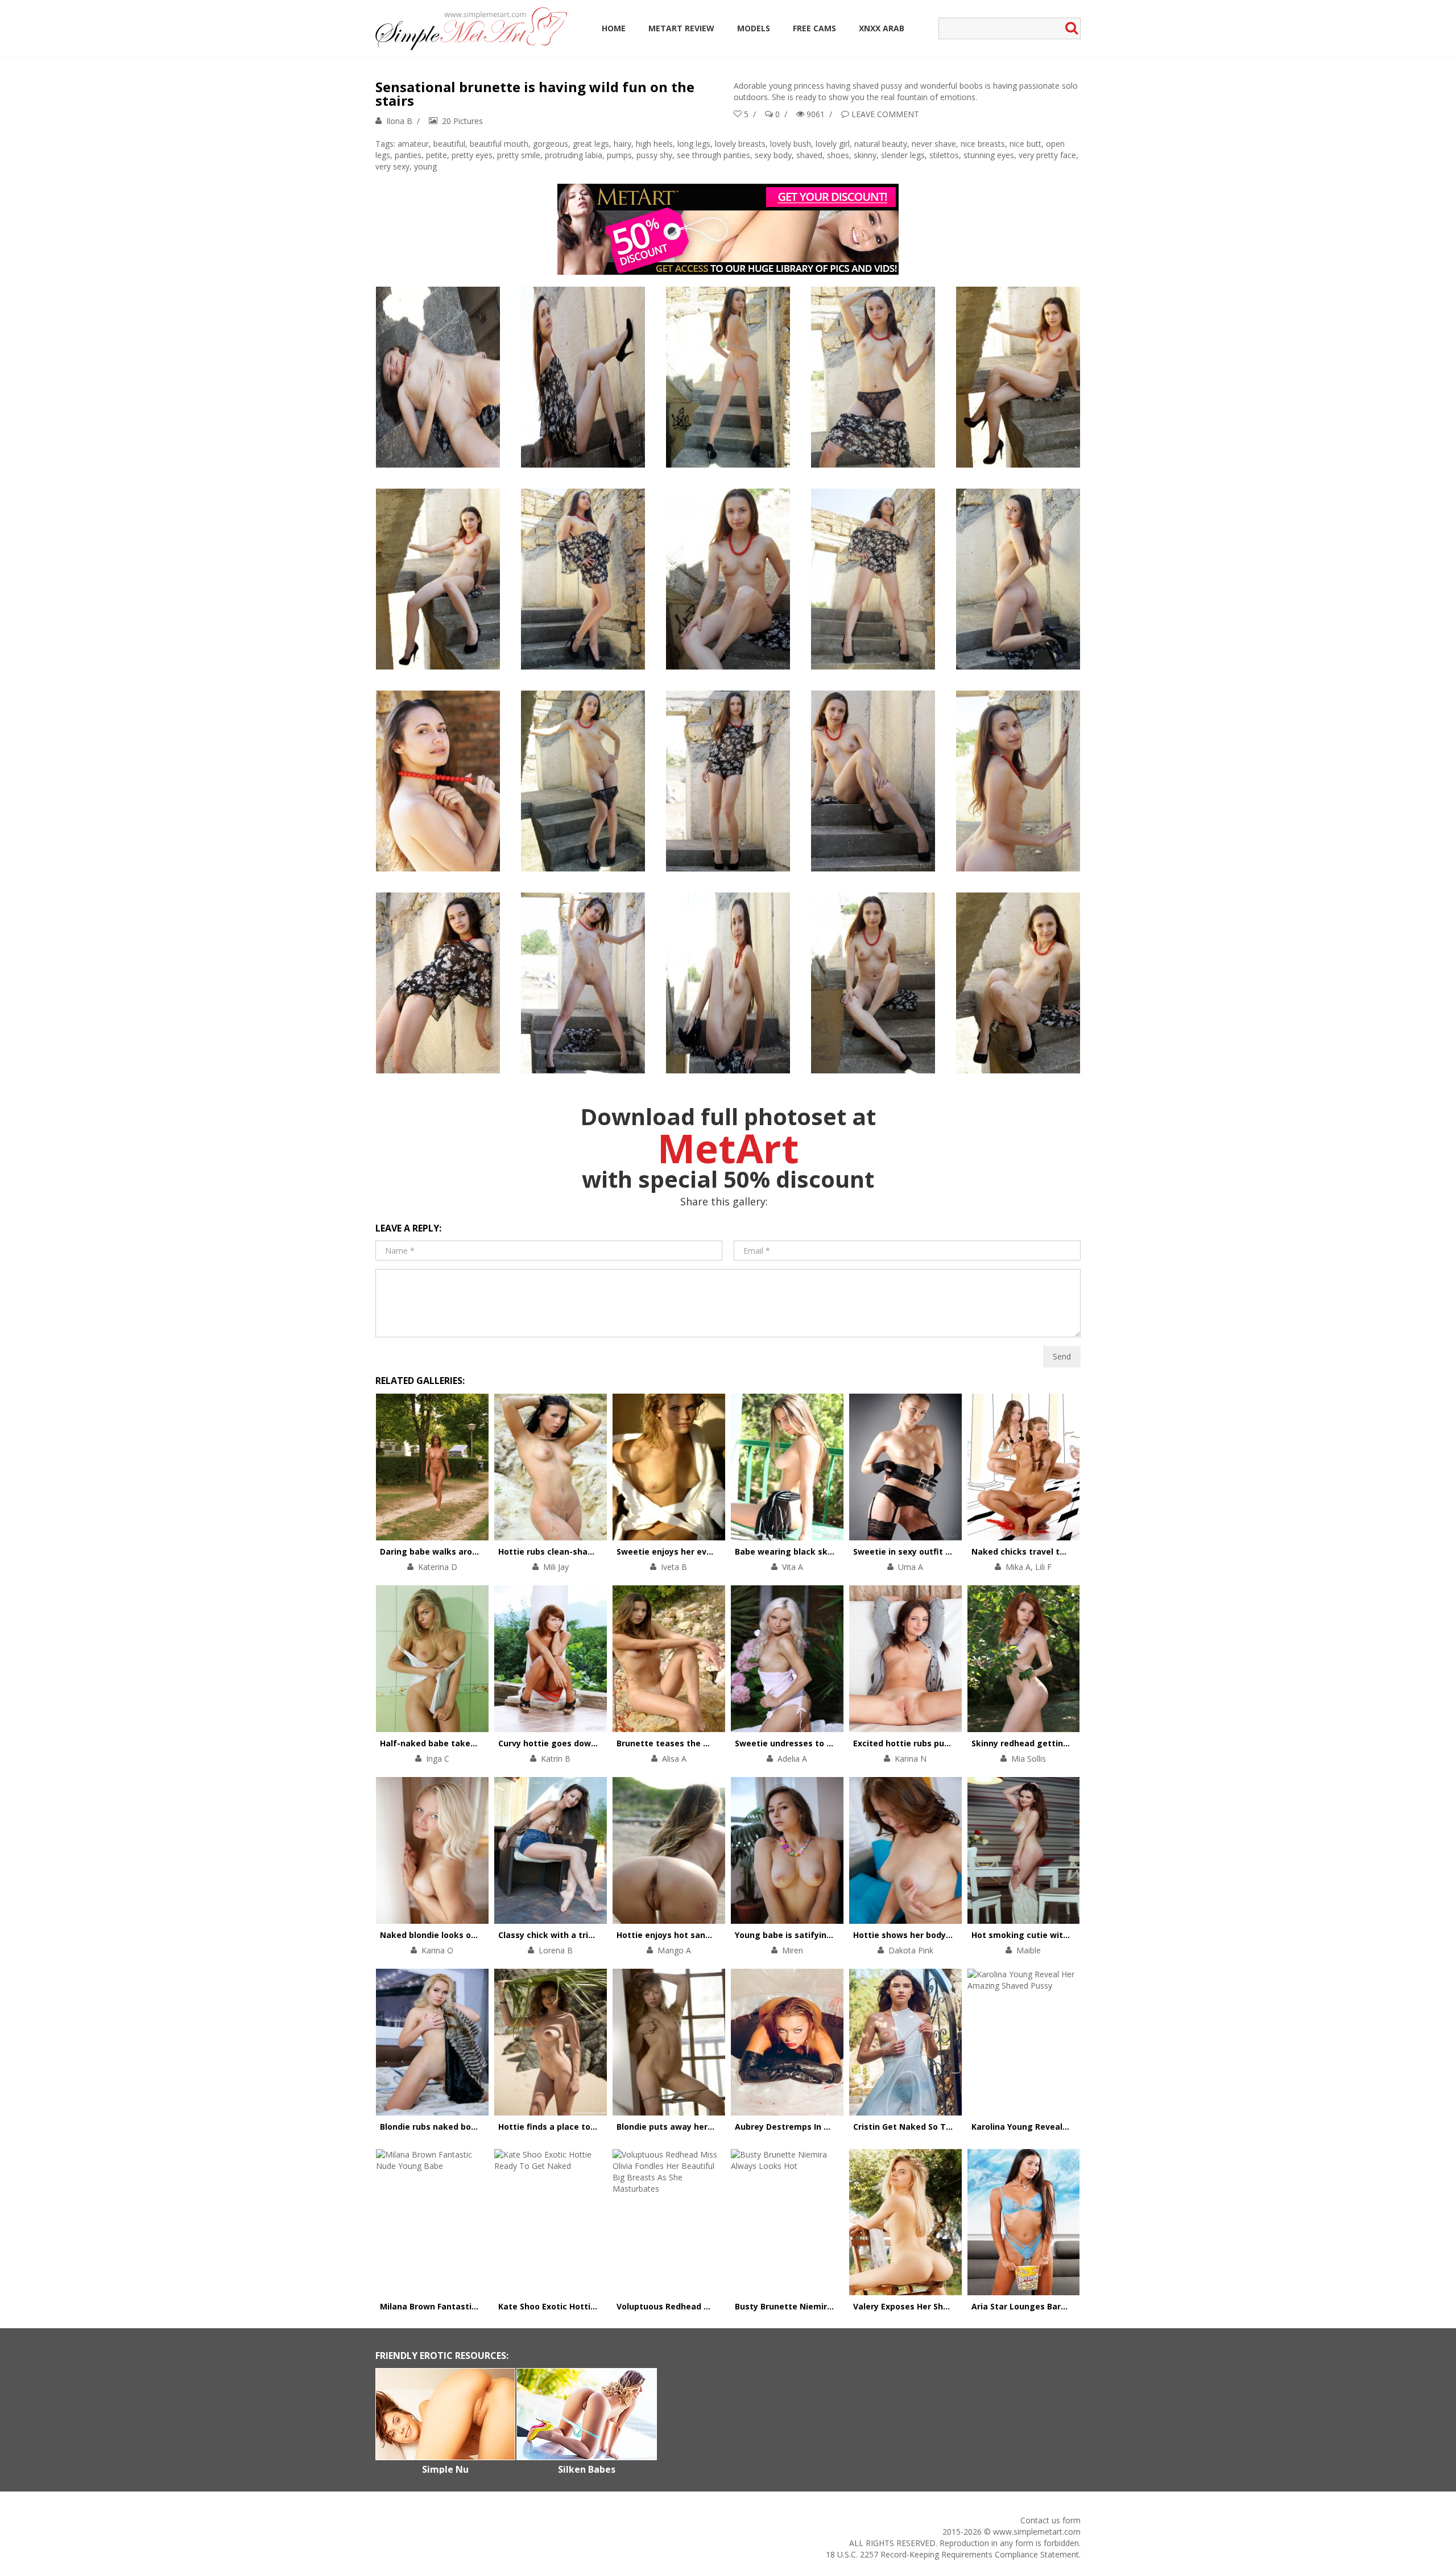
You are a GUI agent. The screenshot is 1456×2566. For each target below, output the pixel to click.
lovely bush (791, 144)
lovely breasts (740, 144)
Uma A (911, 1567)
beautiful (449, 144)
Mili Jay (556, 1567)
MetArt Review (681, 28)
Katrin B (556, 1759)
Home (614, 28)
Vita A (793, 1567)
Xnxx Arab (882, 28)
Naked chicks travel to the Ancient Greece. (1060, 1551)
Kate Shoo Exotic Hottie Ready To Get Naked (590, 2306)
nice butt (1025, 144)
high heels (654, 144)
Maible (1029, 1950)
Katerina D (438, 1567)
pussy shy (654, 155)
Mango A (674, 1950)
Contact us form (1050, 2520)
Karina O (437, 1950)
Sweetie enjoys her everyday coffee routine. (707, 1551)
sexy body (773, 155)
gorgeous (551, 144)
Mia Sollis (1029, 1759)
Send (1062, 1356)
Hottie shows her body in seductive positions (946, 1935)
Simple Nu (445, 2469)
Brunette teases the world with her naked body (714, 1743)
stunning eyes (989, 155)
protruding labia (574, 155)
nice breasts (983, 144)
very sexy (392, 166)
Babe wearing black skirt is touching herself (826, 1551)
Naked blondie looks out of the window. (462, 1935)
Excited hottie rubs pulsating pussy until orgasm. (955, 1743)
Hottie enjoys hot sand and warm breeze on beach (720, 1935)
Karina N (911, 1759)
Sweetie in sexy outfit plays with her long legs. (950, 1551)
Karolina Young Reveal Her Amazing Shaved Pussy (1074, 2127)
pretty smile (519, 155)
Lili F (1043, 1567)
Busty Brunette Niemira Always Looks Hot (821, 2306)
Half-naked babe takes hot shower (452, 1743)
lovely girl (833, 144)
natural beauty (881, 144)
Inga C (438, 1759)
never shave (934, 144)
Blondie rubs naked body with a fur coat (462, 2127)
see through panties (713, 155)
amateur (413, 144)
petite (437, 155)
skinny (865, 155)
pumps (619, 155)
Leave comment (885, 114)
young (425, 166)
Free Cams (814, 28)
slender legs (903, 155)
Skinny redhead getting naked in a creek (1055, 1743)
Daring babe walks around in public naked (466, 1551)
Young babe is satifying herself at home (818, 1935)
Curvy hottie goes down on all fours (572, 1743)
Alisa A (674, 1759)
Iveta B (674, 1567)
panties (408, 155)
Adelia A (792, 1759)
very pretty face (1047, 155)
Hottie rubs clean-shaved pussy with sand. (586, 1551)
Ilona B (399, 121)
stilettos (944, 155)
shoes (838, 155)
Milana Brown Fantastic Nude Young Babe (465, 2306)
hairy (622, 144)
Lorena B (556, 1950)
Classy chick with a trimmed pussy (569, 1935)
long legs (694, 144)
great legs (591, 144)
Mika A (1018, 1567)
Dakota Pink (911, 1950)
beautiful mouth (499, 144)
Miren (793, 1950)
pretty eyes (472, 155)
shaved (809, 155)
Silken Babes (587, 2469)
